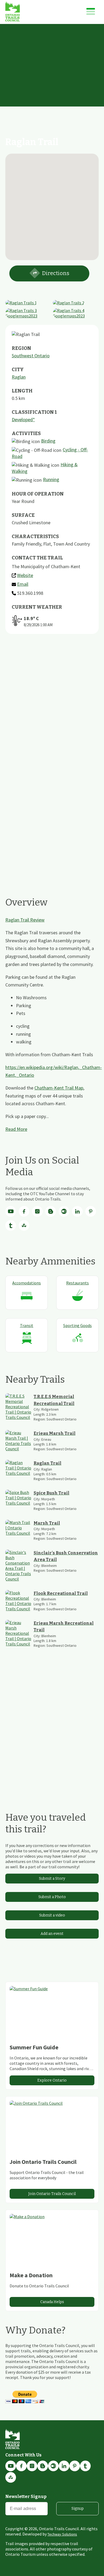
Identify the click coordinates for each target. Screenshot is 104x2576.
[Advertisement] (52, 79)
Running (51, 479)
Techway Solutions (62, 2534)
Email (23, 584)
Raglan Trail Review (25, 920)
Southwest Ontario (31, 356)
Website (25, 575)
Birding (48, 441)
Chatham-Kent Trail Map (59, 1088)
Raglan (19, 377)
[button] (52, 204)
